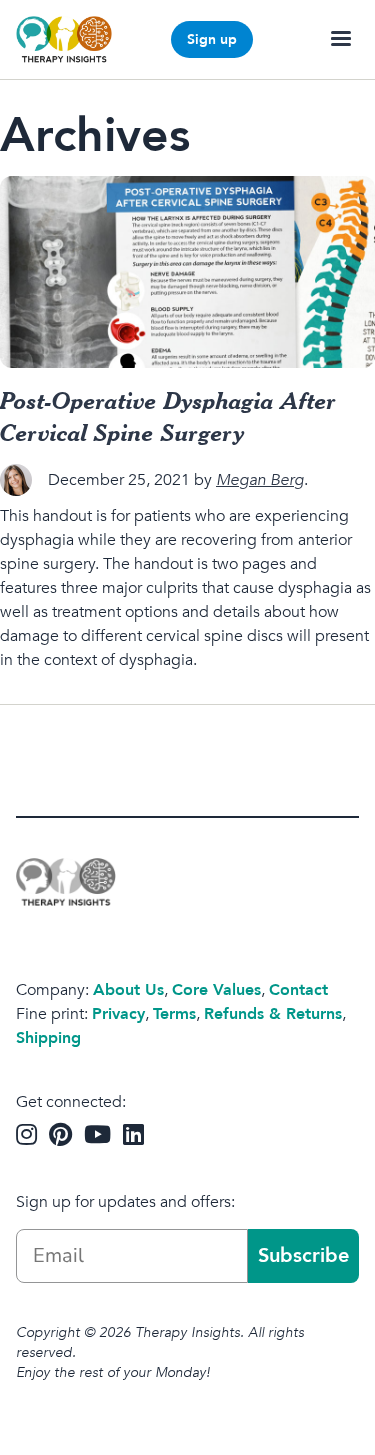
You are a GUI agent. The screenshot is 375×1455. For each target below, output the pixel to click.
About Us (128, 990)
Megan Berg (260, 480)
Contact (298, 990)
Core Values (216, 990)
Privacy (118, 1014)
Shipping (48, 1038)
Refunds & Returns (273, 1014)
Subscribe (303, 1255)
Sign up (212, 39)
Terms (174, 1014)
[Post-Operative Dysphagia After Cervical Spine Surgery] (187, 272)
